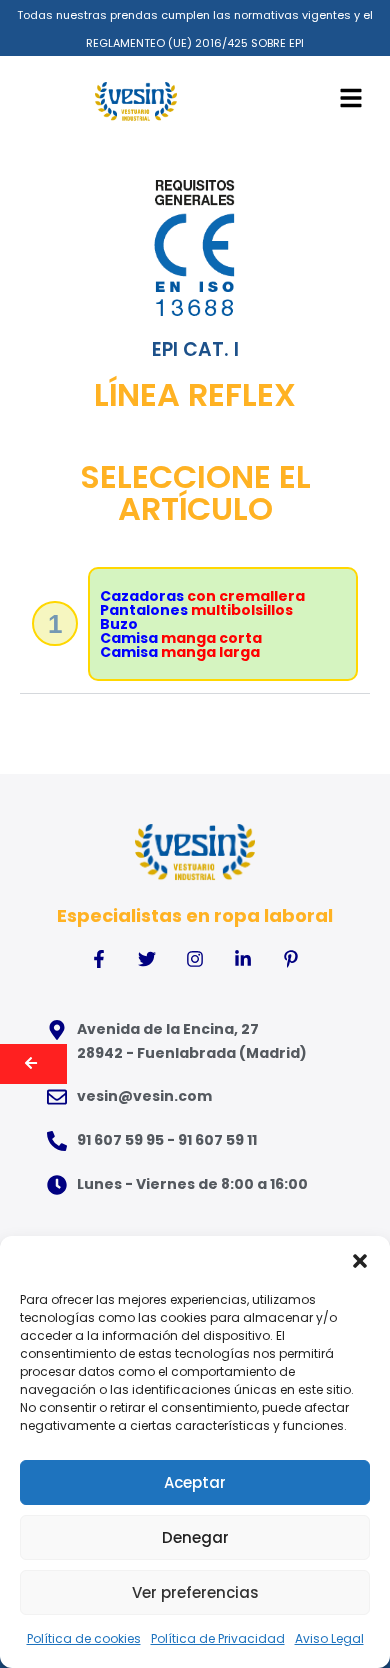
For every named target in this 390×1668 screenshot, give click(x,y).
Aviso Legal (329, 1638)
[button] (360, 1261)
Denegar (195, 1537)
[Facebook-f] (99, 959)
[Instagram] (195, 959)
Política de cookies (84, 1638)
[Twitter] (147, 959)
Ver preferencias (195, 1592)
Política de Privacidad (218, 1638)
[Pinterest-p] (291, 959)
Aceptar (195, 1482)
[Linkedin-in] (243, 959)
